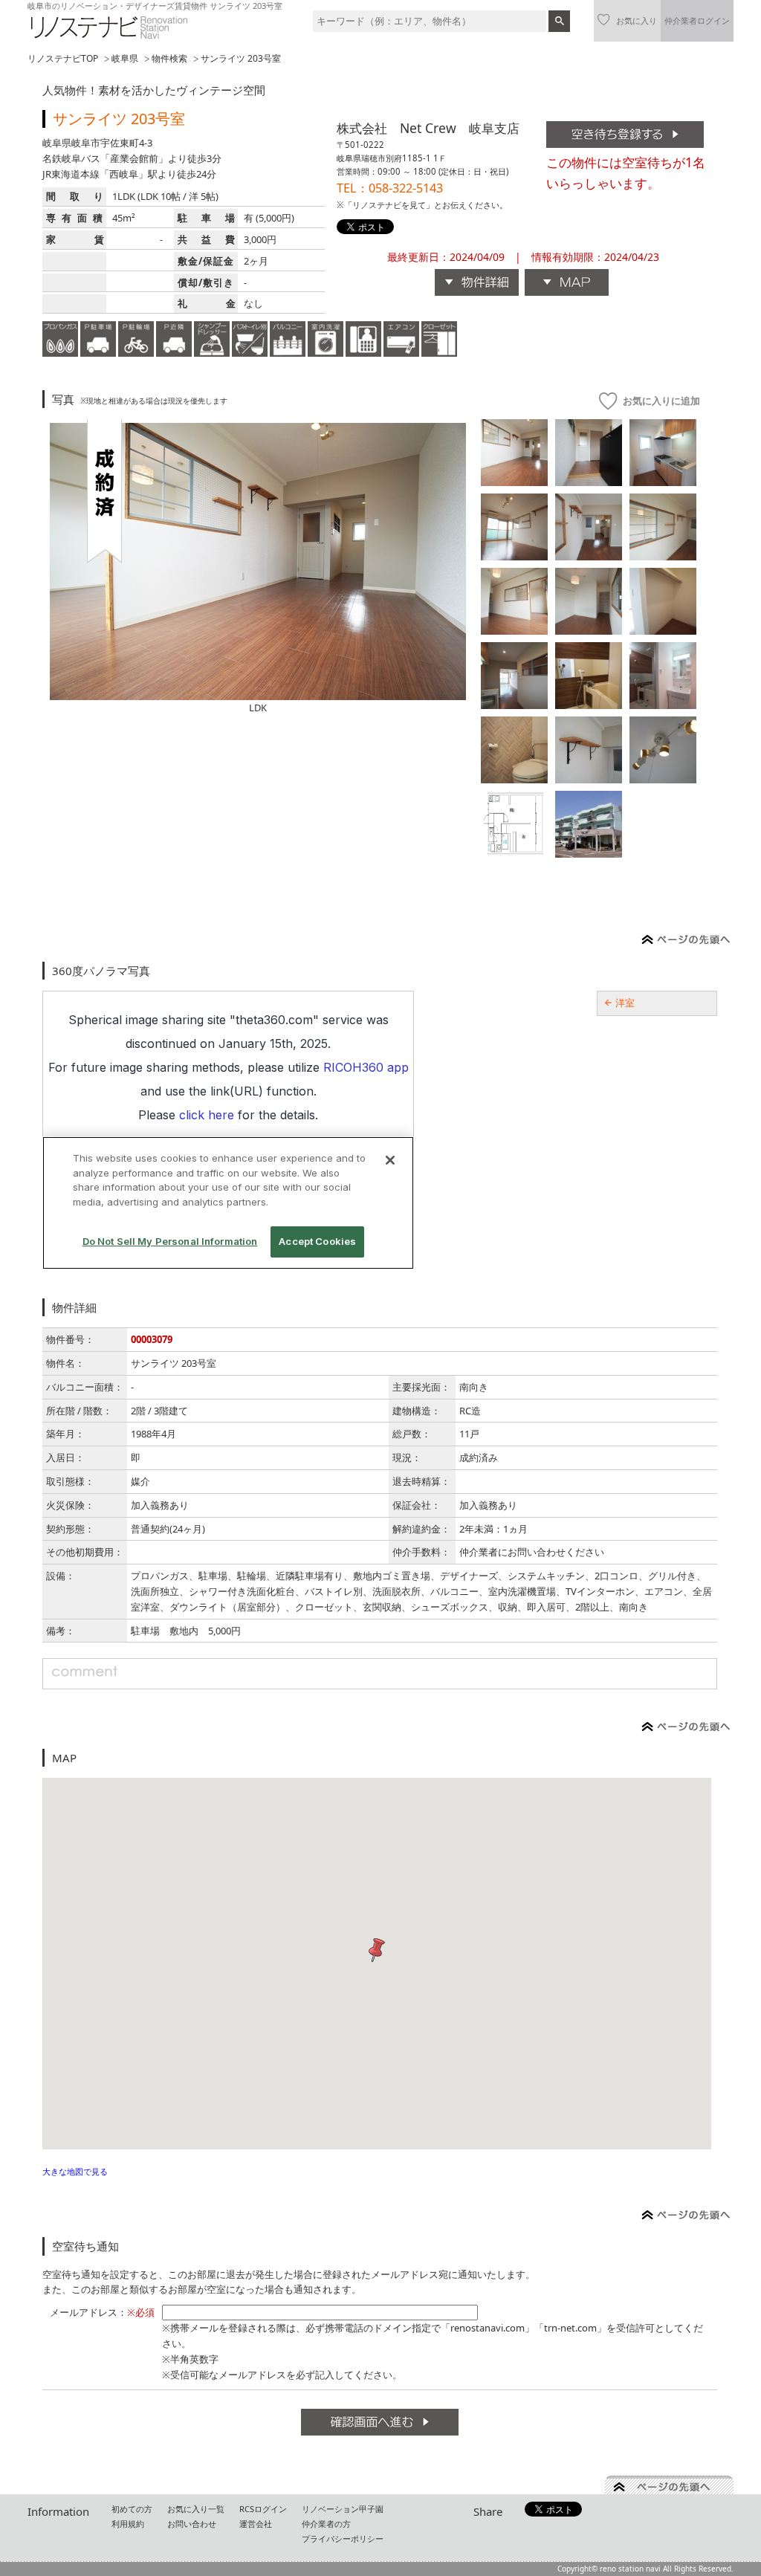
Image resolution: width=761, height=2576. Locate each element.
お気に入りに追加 (661, 401)
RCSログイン (263, 2509)
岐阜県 (125, 58)
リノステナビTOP (63, 58)
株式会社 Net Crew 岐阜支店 (428, 128)
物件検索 (169, 58)
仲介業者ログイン (697, 20)
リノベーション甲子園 (343, 2509)
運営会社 (256, 2524)
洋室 (625, 1003)
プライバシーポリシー (343, 2538)
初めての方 (132, 2509)
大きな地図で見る (75, 2171)
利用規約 (128, 2524)
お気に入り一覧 (196, 2509)
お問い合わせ (192, 2524)
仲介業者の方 (326, 2524)
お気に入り (637, 20)
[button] (377, 1951)
